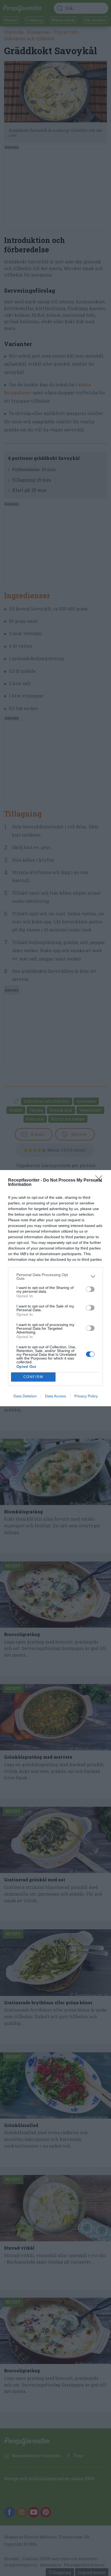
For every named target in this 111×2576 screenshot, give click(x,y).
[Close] (100, 1180)
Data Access (55, 1396)
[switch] (90, 1289)
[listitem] (55, 1277)
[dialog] (55, 1288)
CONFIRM (33, 1377)
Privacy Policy (86, 1396)
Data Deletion (25, 1396)
